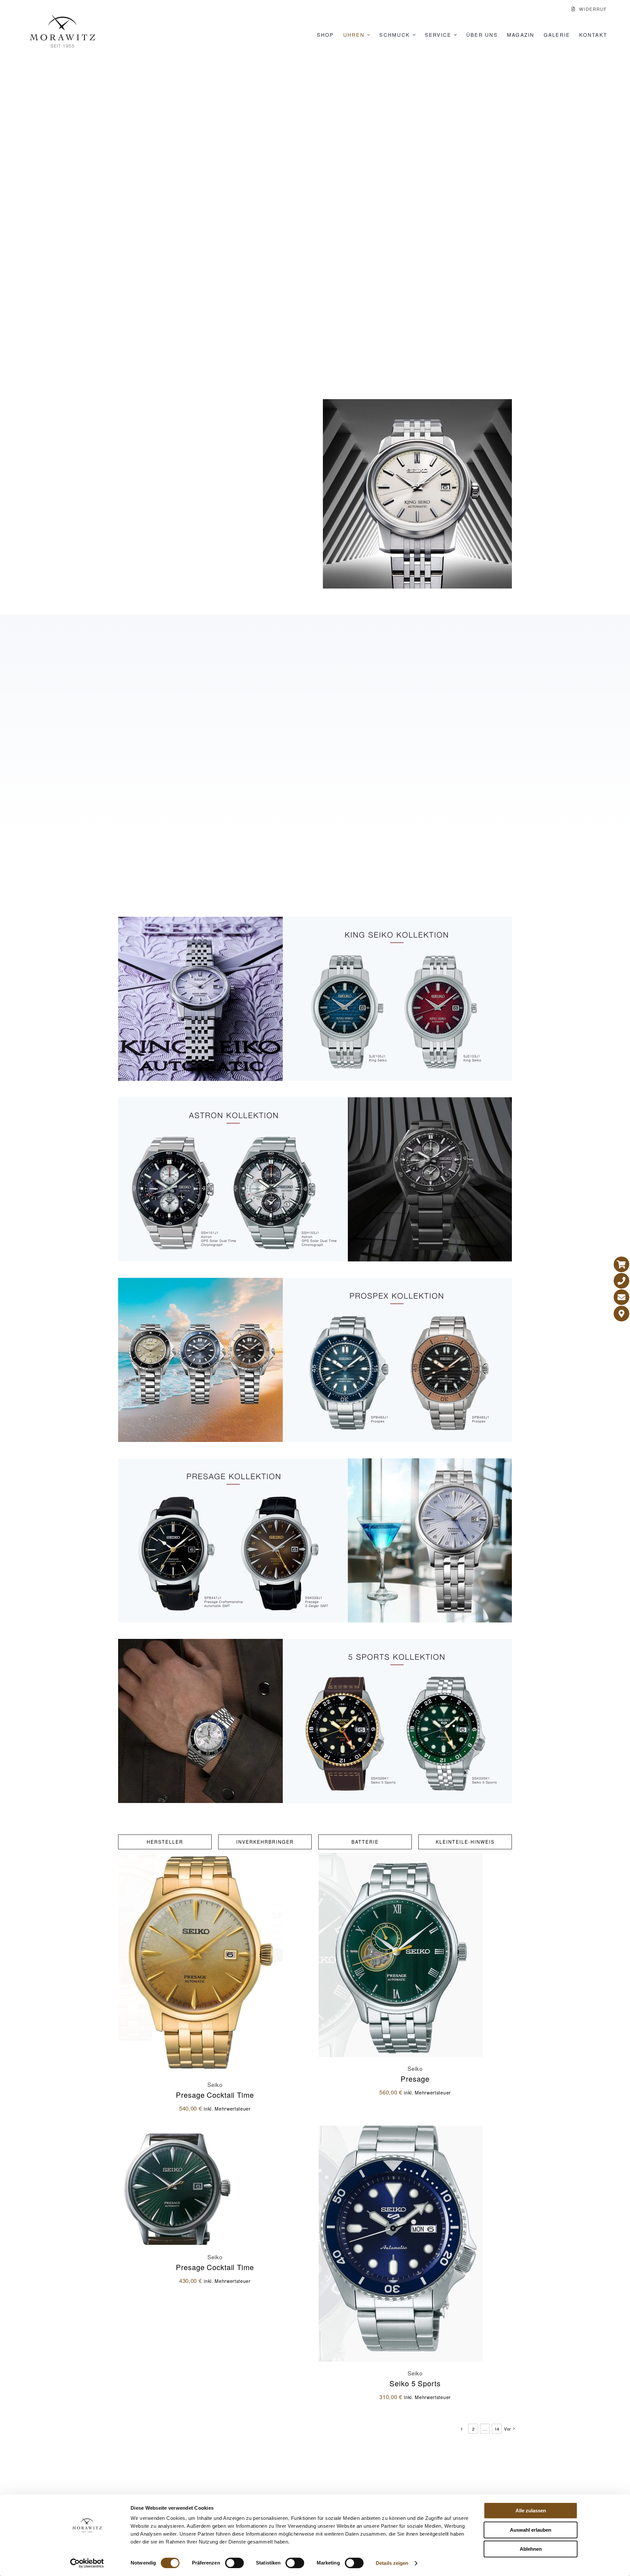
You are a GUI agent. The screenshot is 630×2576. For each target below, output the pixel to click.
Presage (415, 2071)
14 (497, 2422)
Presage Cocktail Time (215, 2087)
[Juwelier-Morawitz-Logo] (62, 18)
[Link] (621, 1264)
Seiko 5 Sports (415, 2376)
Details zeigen (392, 2563)
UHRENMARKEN (315, 251)
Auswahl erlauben (531, 2530)
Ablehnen (531, 2549)
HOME (278, 251)
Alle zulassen (531, 2511)
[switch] (234, 2563)
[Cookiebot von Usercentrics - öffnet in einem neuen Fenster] (87, 2563)
